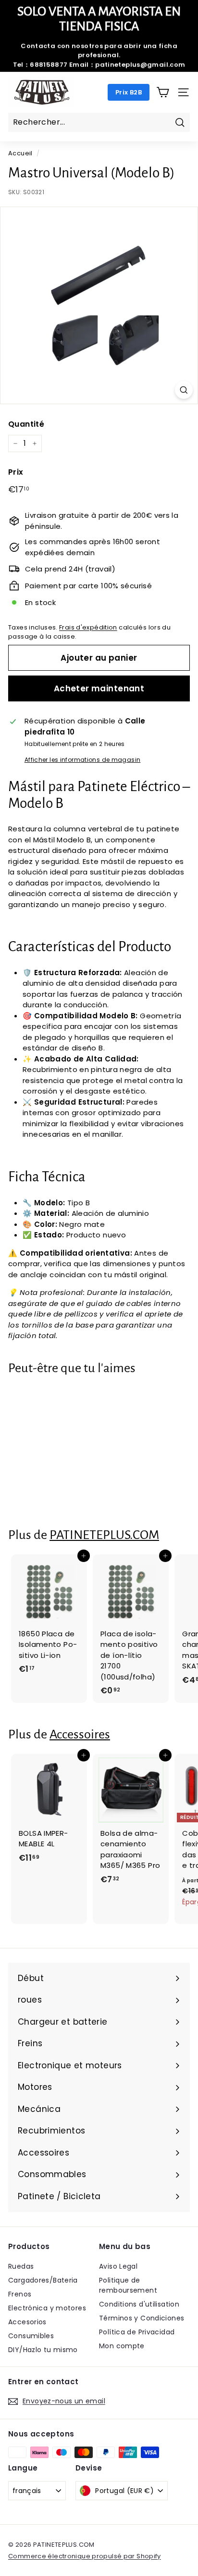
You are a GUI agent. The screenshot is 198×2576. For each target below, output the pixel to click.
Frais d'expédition (88, 627)
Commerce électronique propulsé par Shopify (85, 2556)
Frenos (20, 2294)
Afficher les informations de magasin (83, 760)
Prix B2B (129, 92)
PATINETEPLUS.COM (104, 1535)
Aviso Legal (118, 2266)
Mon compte (122, 2346)
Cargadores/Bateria (43, 2280)
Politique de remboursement (128, 2285)
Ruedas (21, 2266)
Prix (16, 472)
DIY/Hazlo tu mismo (43, 2350)
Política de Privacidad (137, 2332)
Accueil (20, 153)
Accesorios (27, 2322)
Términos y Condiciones (142, 2318)
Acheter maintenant (99, 688)
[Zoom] (184, 390)
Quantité (26, 424)
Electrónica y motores (47, 2308)
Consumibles (31, 2336)
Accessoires (80, 1734)
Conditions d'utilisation (139, 2304)
